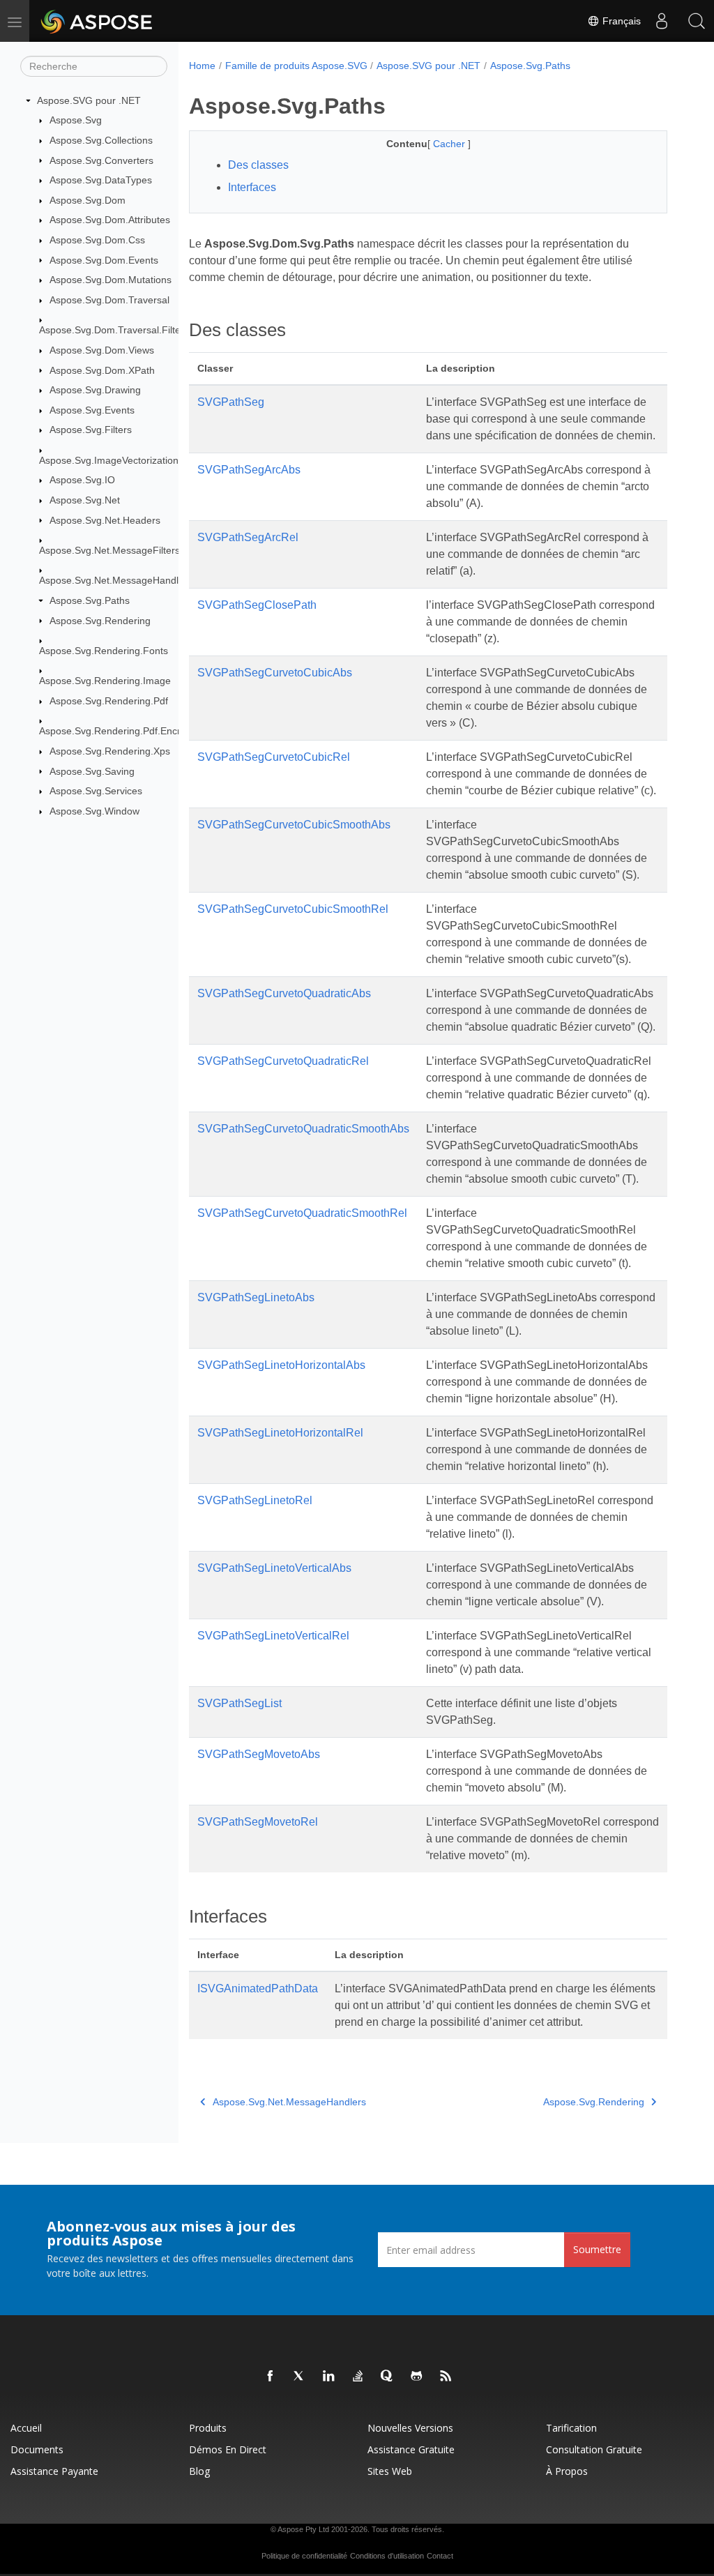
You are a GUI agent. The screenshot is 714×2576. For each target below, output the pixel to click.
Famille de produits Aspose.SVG (296, 66)
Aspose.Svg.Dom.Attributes (110, 220)
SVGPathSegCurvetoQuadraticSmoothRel (302, 1213)
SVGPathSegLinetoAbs (256, 1297)
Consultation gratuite (594, 2449)
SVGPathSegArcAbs (249, 470)
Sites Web (390, 2471)
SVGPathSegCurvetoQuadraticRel (283, 1061)
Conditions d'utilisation (387, 2556)
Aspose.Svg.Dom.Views (102, 350)
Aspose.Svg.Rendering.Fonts (104, 651)
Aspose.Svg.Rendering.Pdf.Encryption (123, 731)
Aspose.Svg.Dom (88, 200)
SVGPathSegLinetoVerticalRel (273, 1636)
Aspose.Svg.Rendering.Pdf (109, 701)
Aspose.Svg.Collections (101, 140)
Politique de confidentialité (304, 2556)
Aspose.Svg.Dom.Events (104, 260)
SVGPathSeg (231, 402)
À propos (567, 2471)
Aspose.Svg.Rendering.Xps (110, 751)
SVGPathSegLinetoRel (255, 1500)
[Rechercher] (697, 21)
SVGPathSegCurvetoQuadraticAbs (284, 993)
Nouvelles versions (410, 2428)
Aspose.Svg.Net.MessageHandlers (116, 580)
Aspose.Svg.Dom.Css (97, 240)
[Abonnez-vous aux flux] (446, 2377)
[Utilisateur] (662, 21)
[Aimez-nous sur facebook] (271, 2377)
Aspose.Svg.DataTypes (101, 180)
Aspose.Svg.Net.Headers (105, 520)
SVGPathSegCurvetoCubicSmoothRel (293, 909)
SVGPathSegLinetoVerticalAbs (274, 1568)
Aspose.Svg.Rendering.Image (105, 681)
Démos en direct (228, 2449)
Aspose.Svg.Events (92, 410)
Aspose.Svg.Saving (92, 771)
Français (620, 21)
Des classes (258, 165)
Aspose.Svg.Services (96, 791)
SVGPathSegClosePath (257, 605)
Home (202, 66)
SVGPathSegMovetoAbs (259, 1754)
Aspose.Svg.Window (94, 811)
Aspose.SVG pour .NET (89, 100)
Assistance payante (54, 2471)
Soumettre (597, 2249)
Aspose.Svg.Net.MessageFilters (109, 550)
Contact (440, 2556)
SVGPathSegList (240, 1703)
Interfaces (252, 187)
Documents (37, 2449)
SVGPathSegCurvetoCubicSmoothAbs (294, 825)
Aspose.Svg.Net (85, 500)
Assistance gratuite (411, 2449)
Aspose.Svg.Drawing (95, 390)
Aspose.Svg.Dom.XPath (102, 370)
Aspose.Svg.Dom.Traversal (109, 300)
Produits (208, 2428)
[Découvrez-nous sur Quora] (388, 2377)
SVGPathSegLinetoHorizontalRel (280, 1433)
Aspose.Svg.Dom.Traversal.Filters (114, 330)
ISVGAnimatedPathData (258, 1988)
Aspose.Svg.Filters (91, 430)
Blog (199, 2471)
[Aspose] (97, 21)
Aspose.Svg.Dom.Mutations (111, 280)
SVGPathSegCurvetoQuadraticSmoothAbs (303, 1129)
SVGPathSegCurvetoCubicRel (274, 757)
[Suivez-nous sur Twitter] (300, 2377)
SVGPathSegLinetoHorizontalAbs (281, 1365)
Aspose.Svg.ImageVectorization (109, 460)
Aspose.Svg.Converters (101, 160)
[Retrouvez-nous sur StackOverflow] (358, 2377)
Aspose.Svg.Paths (90, 600)
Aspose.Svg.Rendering (100, 621)
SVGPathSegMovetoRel (258, 1822)
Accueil (26, 2428)
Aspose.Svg (76, 120)
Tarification (571, 2428)
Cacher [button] (450, 144)
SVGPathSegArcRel (248, 537)
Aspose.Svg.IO (82, 480)
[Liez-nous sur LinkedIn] (329, 2377)
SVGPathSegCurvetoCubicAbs (275, 673)
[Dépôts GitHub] (417, 2377)
